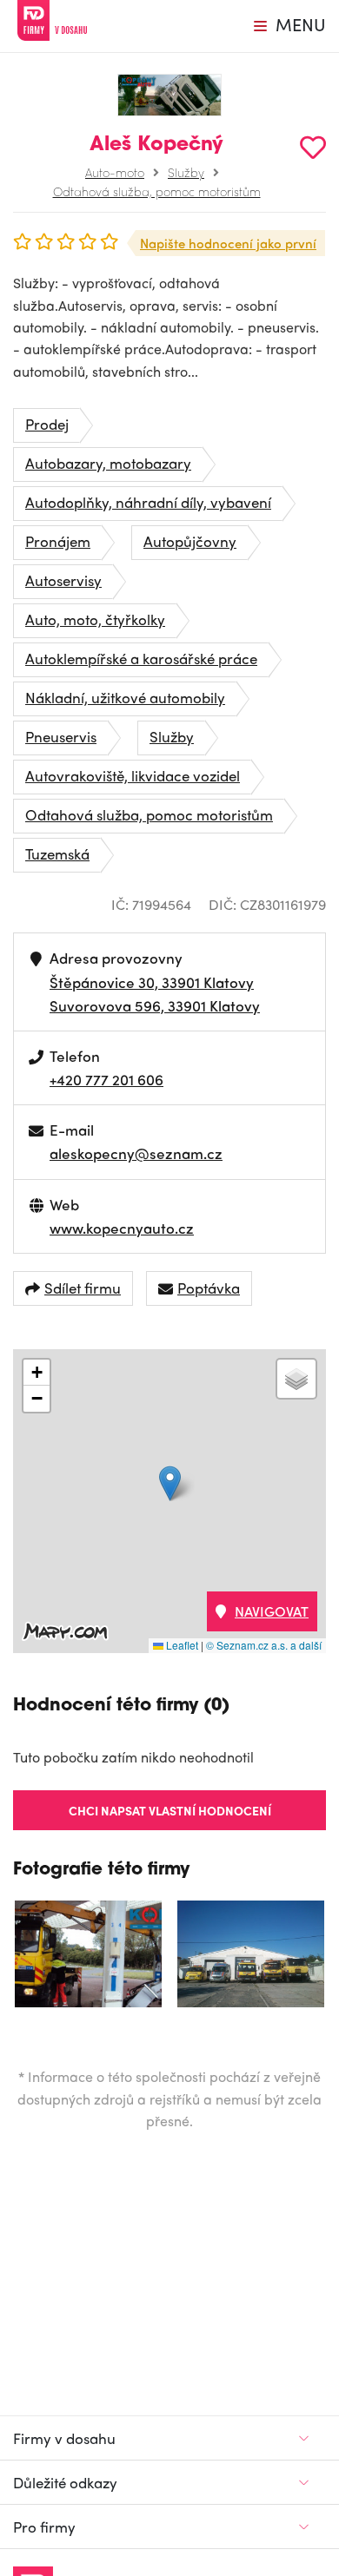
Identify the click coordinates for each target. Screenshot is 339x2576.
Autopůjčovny (190, 541)
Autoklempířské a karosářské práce (141, 658)
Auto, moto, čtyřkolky (95, 619)
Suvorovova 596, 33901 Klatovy (155, 1005)
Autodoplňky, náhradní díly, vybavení (148, 502)
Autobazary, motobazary (108, 463)
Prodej (47, 424)
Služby (186, 172)
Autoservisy (63, 580)
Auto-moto (115, 172)
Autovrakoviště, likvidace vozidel (133, 775)
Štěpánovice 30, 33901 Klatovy (152, 982)
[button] (170, 1483)
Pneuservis (61, 736)
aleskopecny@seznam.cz (136, 1153)
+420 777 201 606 (106, 1079)
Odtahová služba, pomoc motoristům (157, 191)
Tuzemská (57, 853)
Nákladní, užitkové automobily (125, 697)
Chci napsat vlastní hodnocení (170, 1810)
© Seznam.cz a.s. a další (264, 1645)
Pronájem (58, 541)
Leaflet (181, 1645)
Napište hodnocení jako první (228, 243)
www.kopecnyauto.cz (122, 1228)
